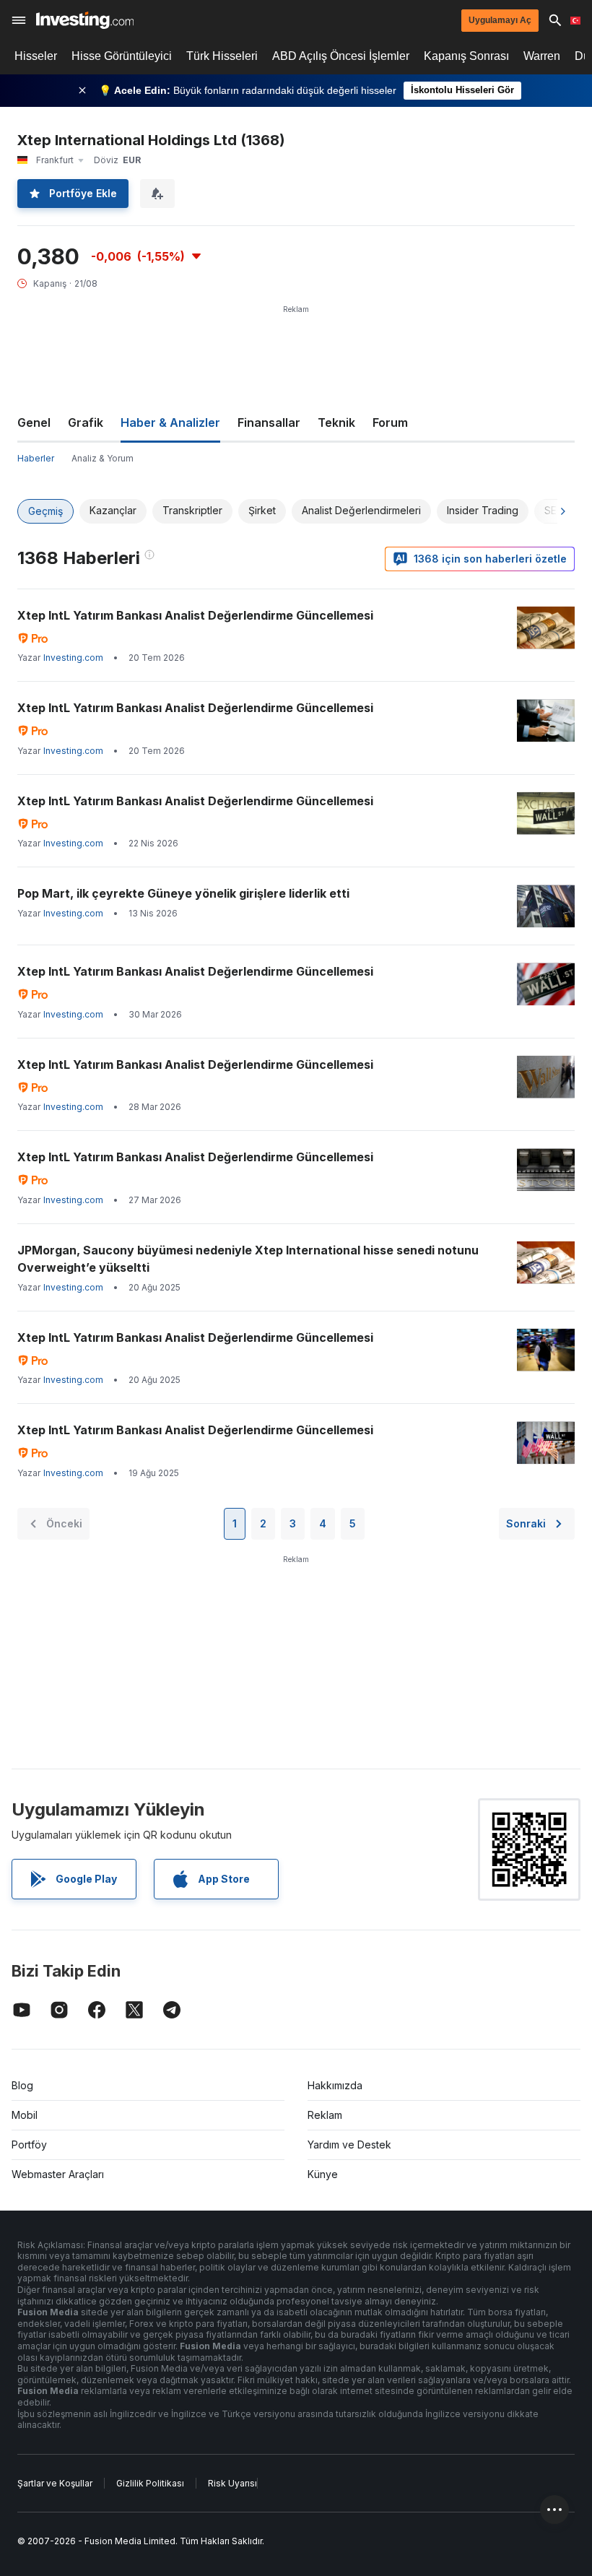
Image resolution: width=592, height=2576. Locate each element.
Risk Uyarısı (232, 2483)
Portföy (29, 2145)
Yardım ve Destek (349, 2145)
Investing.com (73, 658)
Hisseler (36, 56)
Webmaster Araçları (58, 2174)
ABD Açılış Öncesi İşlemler (341, 56)
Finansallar (269, 422)
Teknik (336, 422)
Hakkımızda (335, 2085)
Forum (390, 422)
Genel (34, 422)
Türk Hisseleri (222, 56)
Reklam (325, 2115)
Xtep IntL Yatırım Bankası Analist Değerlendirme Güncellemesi (195, 615)
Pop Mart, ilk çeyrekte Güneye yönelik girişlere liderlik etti (183, 893)
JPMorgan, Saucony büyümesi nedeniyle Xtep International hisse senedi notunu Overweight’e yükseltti (248, 1259)
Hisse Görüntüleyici (122, 56)
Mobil (25, 2115)
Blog (22, 2085)
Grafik (86, 422)
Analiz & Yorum (103, 458)
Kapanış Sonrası (466, 56)
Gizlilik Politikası (150, 2483)
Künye (323, 2174)
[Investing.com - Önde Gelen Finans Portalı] (85, 20)
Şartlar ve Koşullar (55, 2483)
